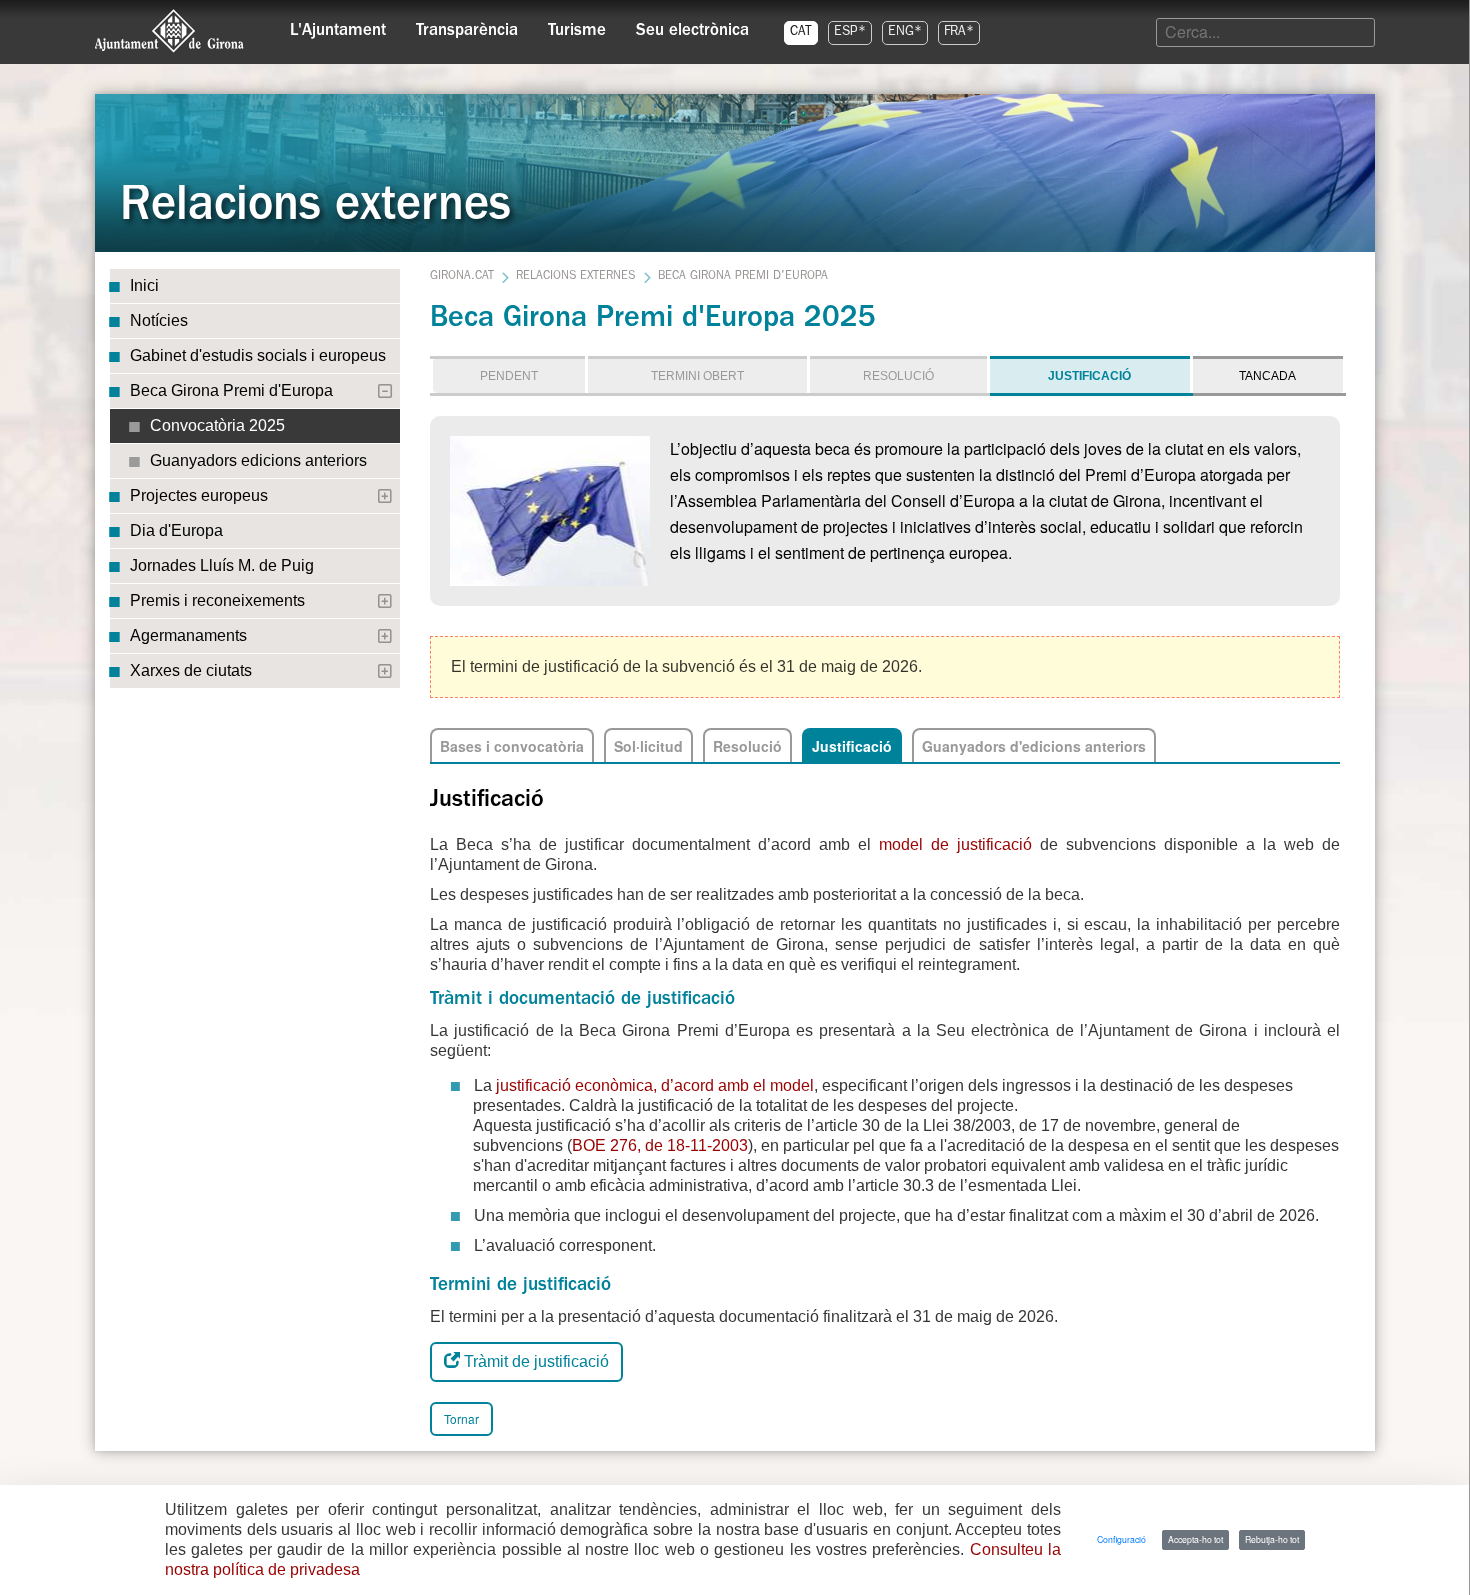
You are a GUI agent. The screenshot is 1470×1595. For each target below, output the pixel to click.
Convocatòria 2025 (217, 425)
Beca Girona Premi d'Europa (231, 390)
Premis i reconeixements (217, 600)
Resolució (747, 746)
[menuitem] (338, 26)
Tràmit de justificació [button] (534, 1361)
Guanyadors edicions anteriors (258, 460)
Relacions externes (575, 277)
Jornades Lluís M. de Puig (222, 565)
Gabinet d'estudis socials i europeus (258, 355)
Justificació (852, 746)
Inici (144, 285)
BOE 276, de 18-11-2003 (660, 1145)
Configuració (1121, 1539)
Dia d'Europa (176, 530)
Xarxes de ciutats (191, 670)
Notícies (159, 320)
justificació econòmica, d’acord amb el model (655, 1085)
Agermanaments (188, 635)
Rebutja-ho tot (1272, 1539)
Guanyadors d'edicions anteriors (1034, 746)
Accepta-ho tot (1195, 1539)
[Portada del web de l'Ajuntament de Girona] (170, 31)
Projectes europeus (199, 495)
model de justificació (959, 844)
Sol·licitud (648, 746)
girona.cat (462, 277)
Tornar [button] (461, 1418)
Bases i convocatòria (512, 746)
